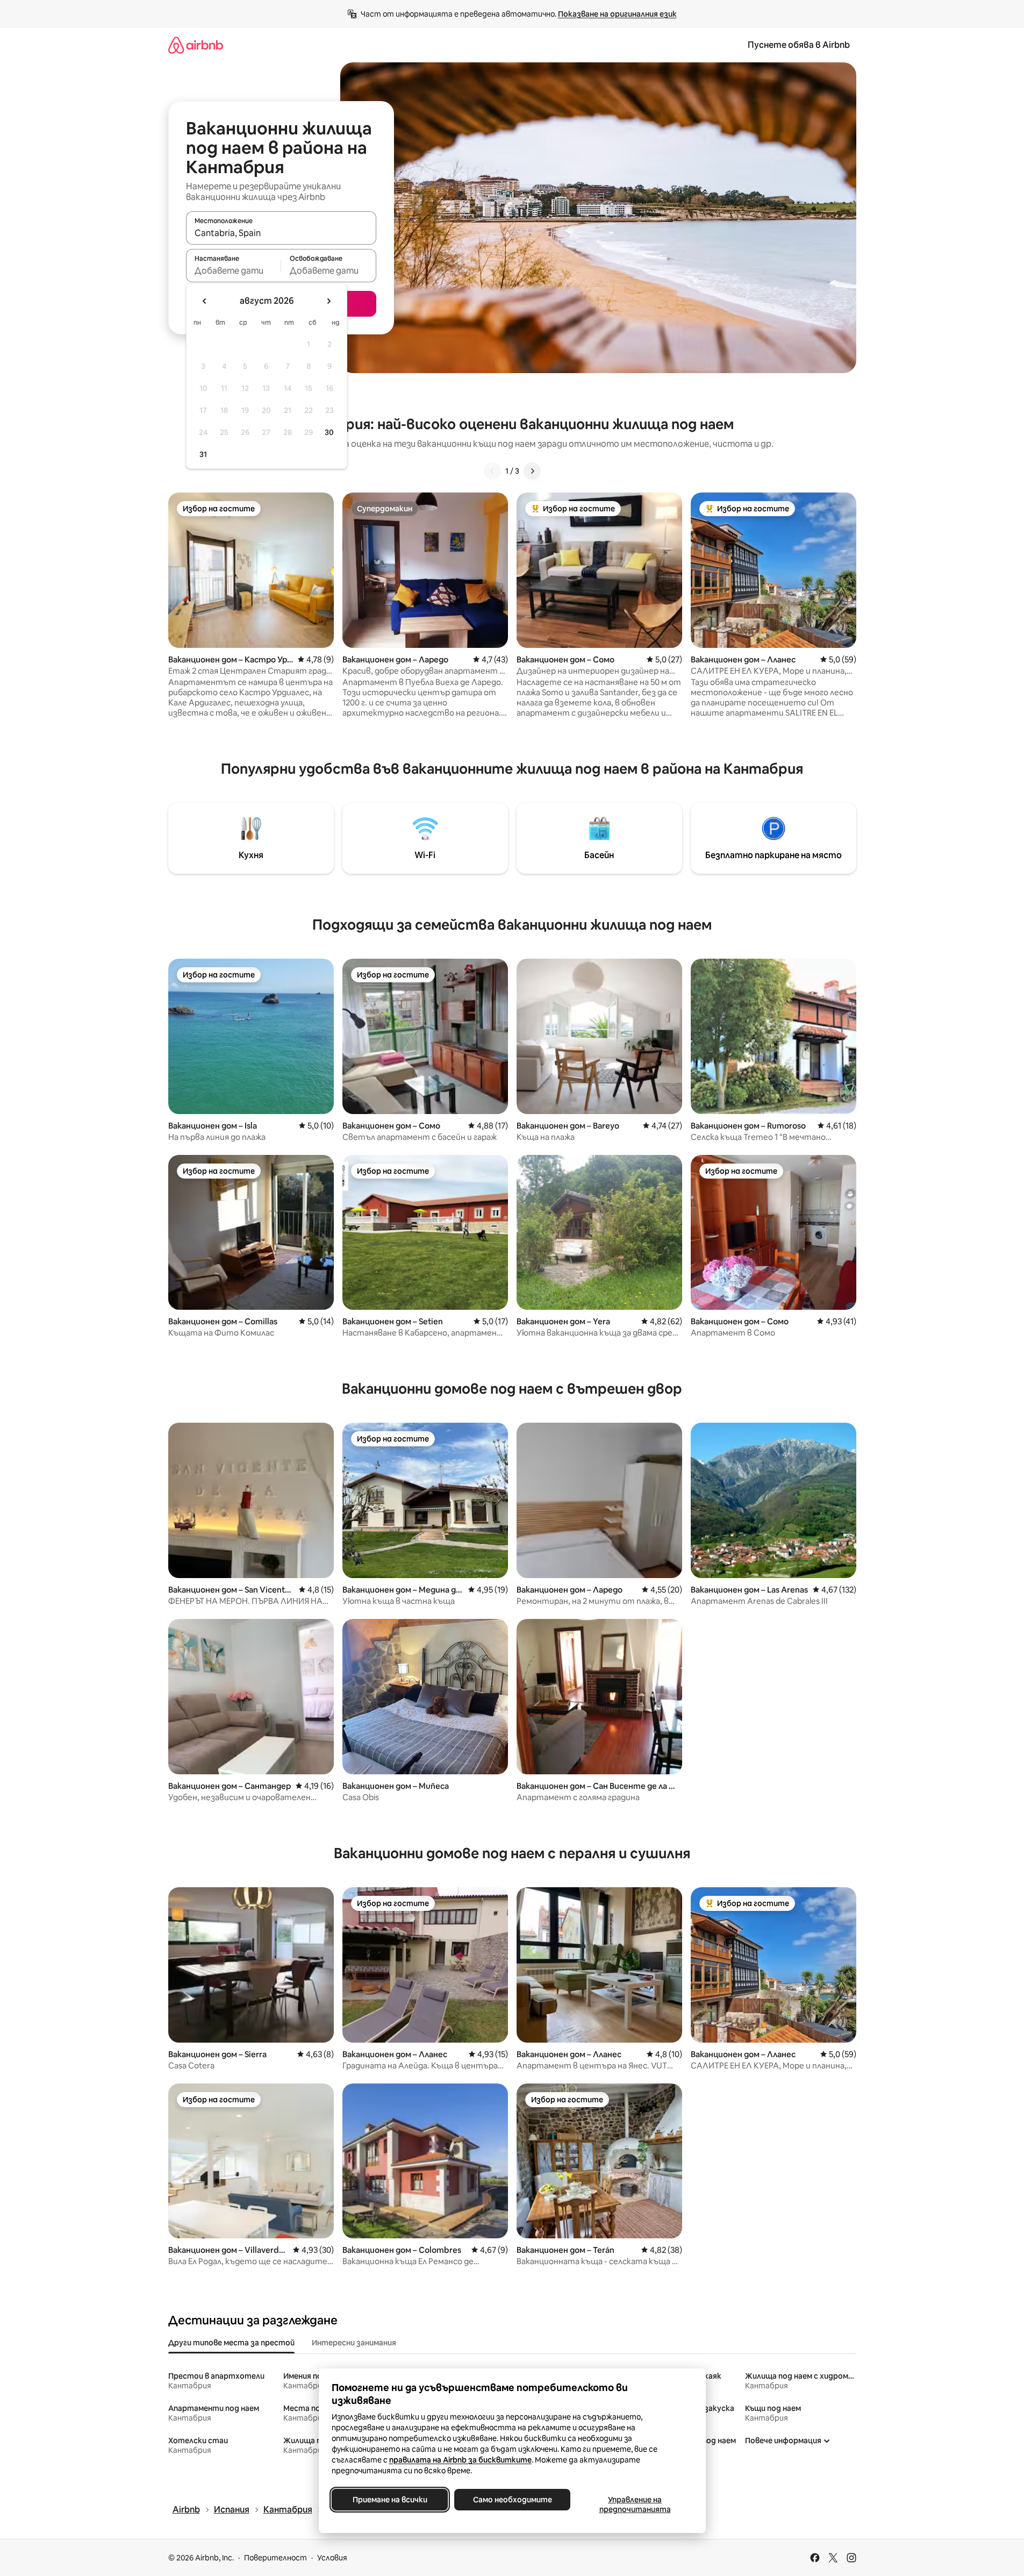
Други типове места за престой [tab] (231, 2343)
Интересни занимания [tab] (354, 2343)
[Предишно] (492, 471)
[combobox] (281, 233)
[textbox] (234, 270)
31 (203, 454)
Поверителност (275, 2558)
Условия (332, 2558)
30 (329, 432)
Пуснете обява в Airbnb (799, 45)
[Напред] (532, 471)
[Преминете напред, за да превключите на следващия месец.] (328, 301)
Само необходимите (512, 2500)
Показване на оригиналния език (617, 14)
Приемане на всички (389, 2500)
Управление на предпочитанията (635, 2504)
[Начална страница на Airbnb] (196, 45)
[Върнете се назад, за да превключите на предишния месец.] (205, 301)
